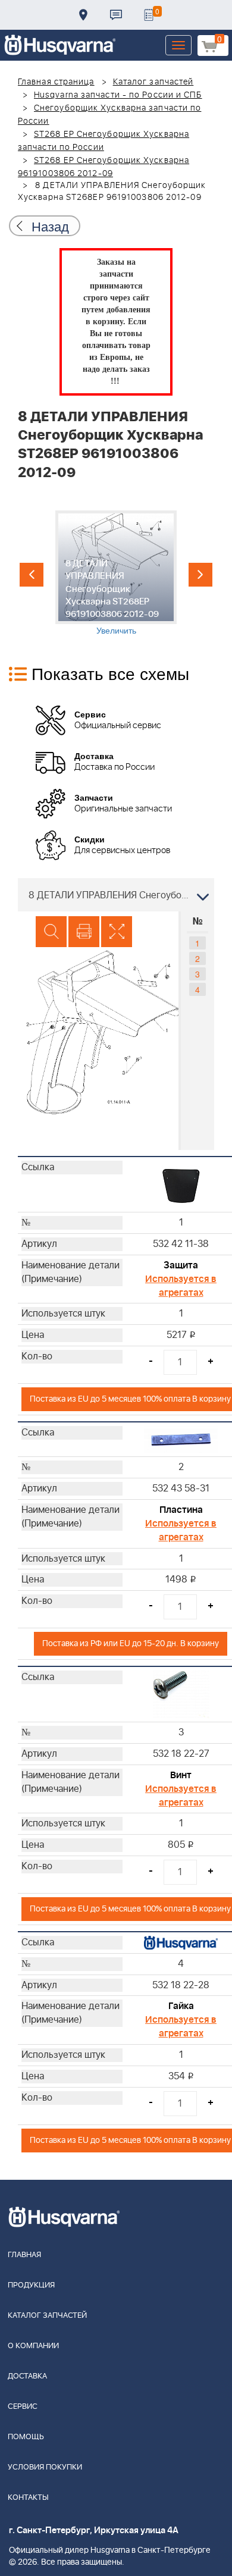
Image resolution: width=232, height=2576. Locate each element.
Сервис (23, 2407)
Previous (32, 575)
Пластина (181, 1510)
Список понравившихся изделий (149, 15)
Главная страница (56, 82)
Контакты (116, 15)
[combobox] (116, 895)
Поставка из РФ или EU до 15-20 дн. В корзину (131, 1643)
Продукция (31, 2285)
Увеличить (116, 630)
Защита (181, 1265)
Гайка (181, 2006)
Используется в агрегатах (181, 1286)
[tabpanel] (116, 573)
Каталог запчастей (153, 82)
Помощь (26, 2437)
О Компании (33, 2346)
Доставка (83, 15)
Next (200, 575)
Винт (181, 1775)
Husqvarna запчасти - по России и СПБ (118, 95)
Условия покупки (45, 2467)
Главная (24, 2255)
